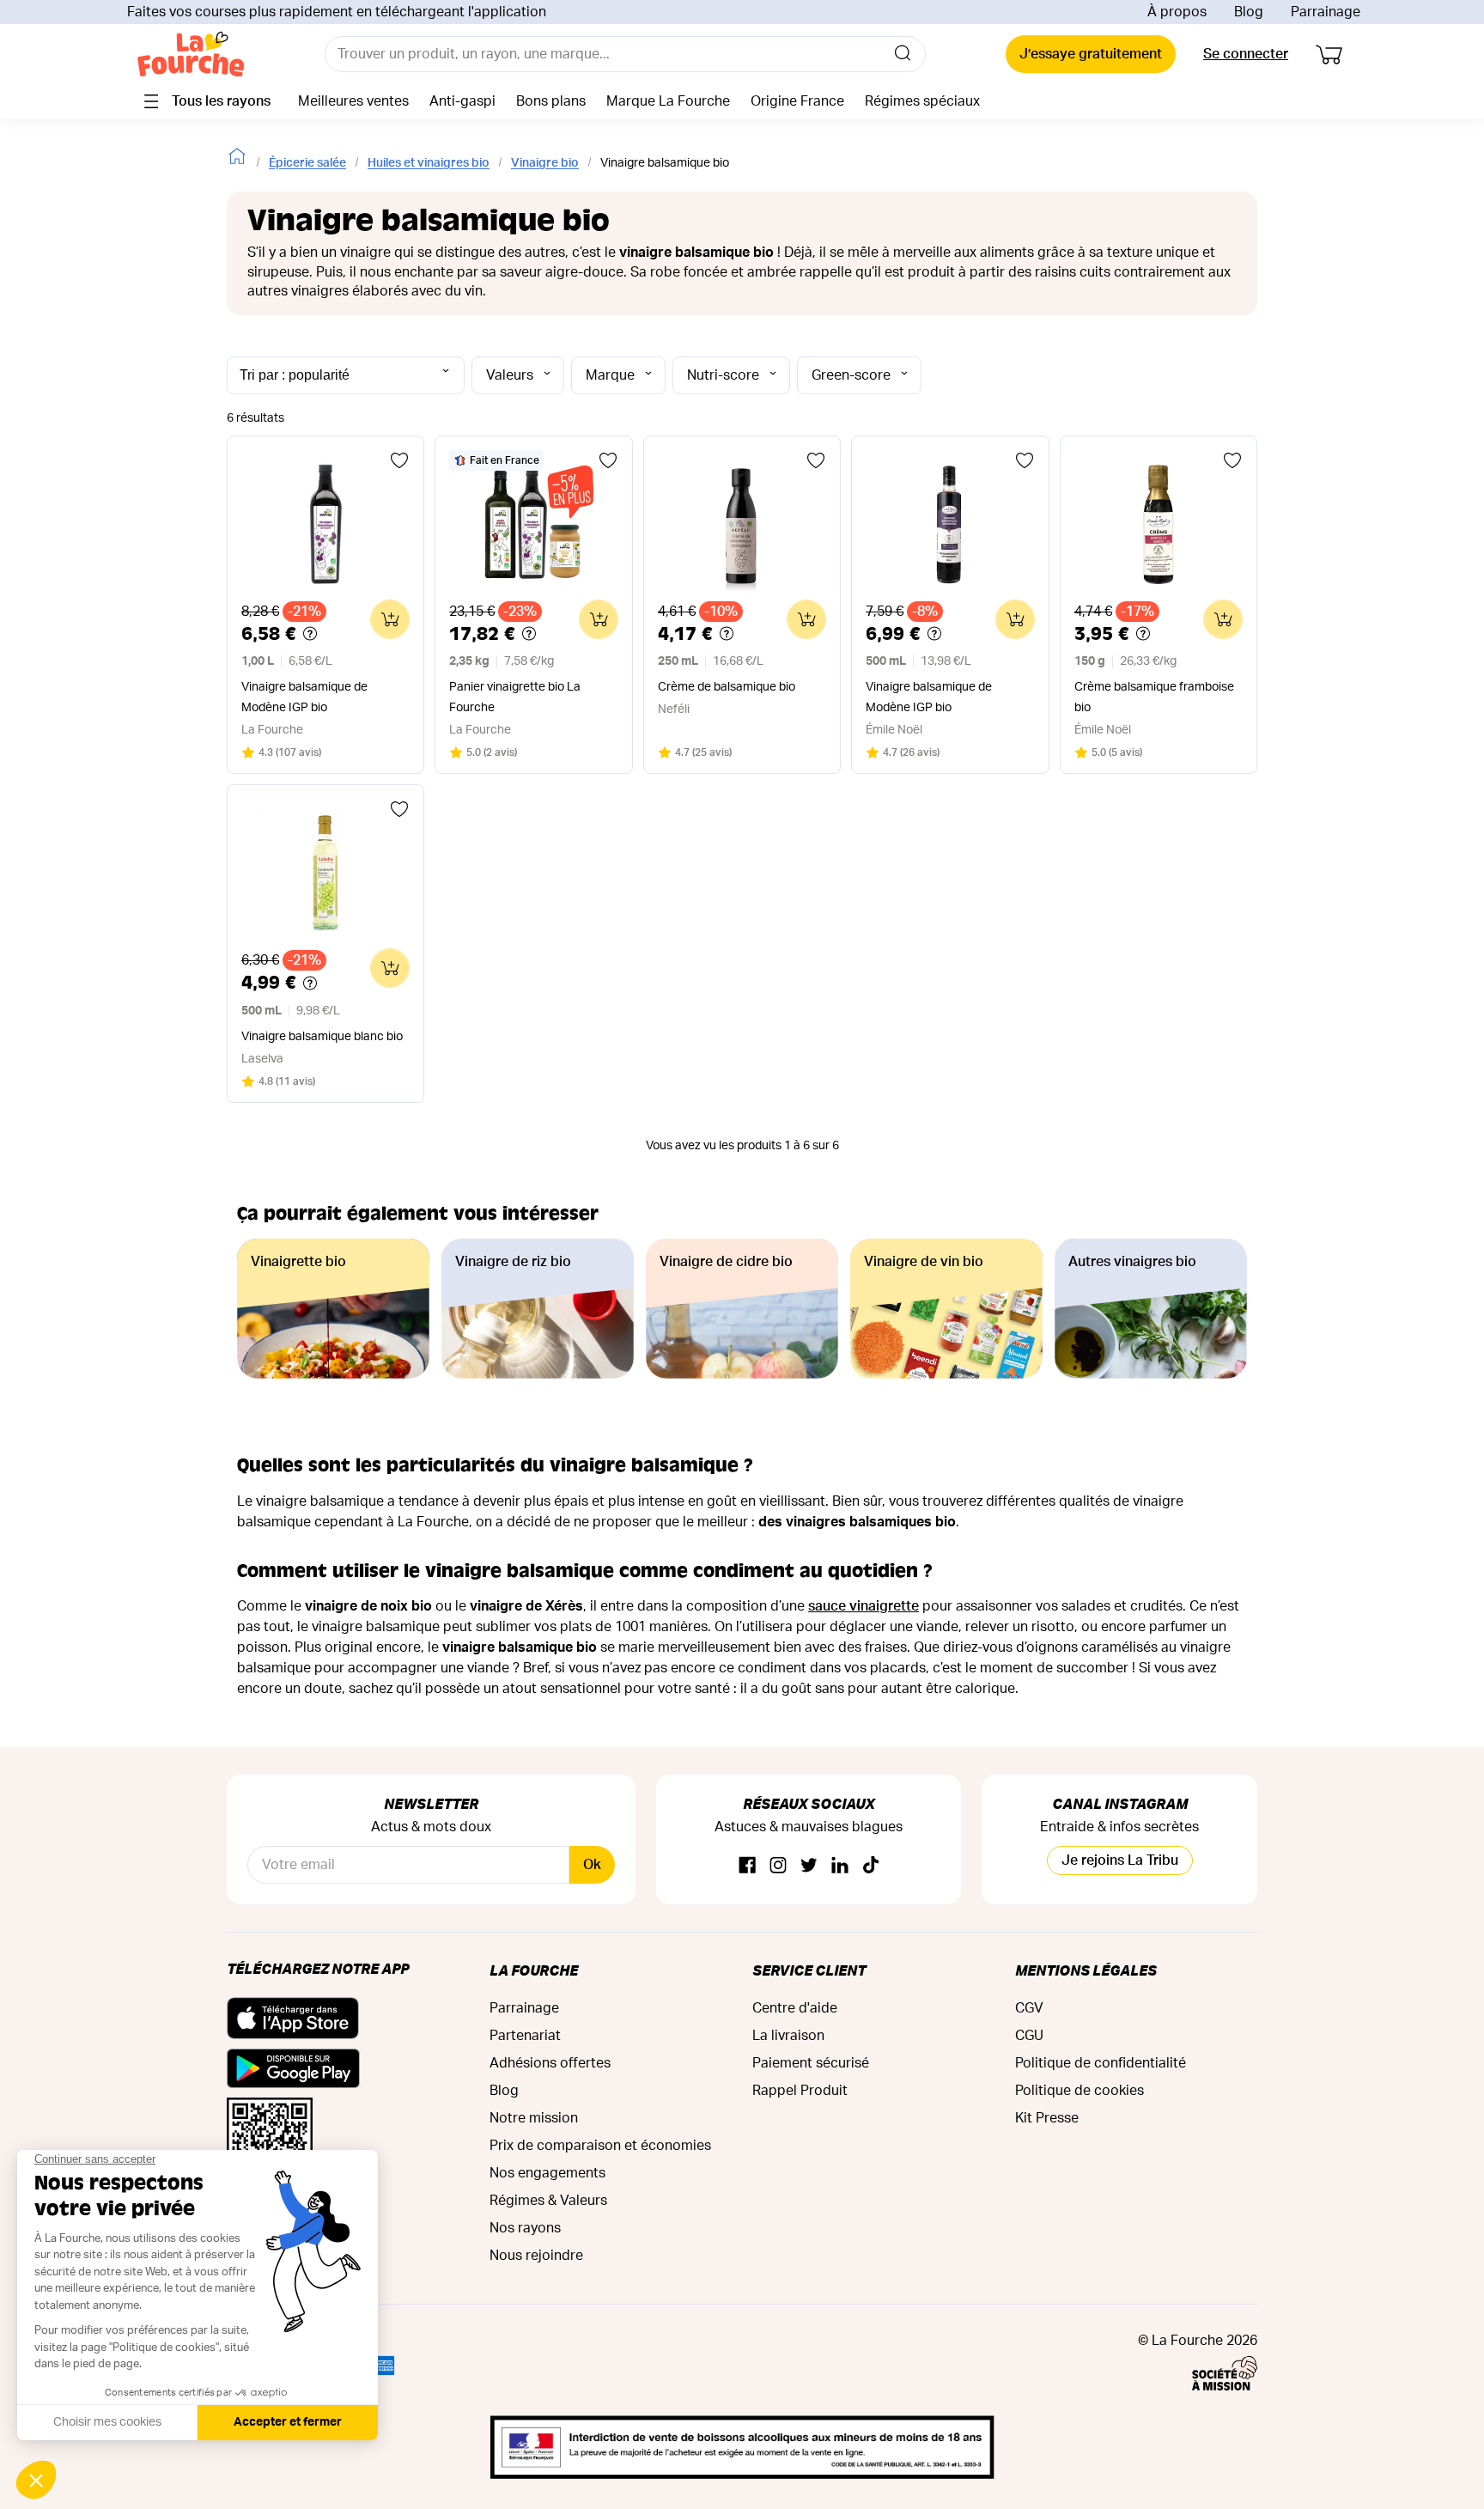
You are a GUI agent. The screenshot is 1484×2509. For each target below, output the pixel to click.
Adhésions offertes (550, 2063)
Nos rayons (525, 2228)
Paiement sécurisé (811, 2063)
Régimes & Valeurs (548, 2201)
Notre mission (534, 2118)
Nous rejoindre (536, 2256)
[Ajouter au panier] (390, 619)
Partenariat (525, 2036)
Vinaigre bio (545, 163)
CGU (1029, 2036)
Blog (1249, 12)
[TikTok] (871, 1866)
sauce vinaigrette (864, 1606)
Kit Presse (1047, 2118)
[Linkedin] (840, 1866)
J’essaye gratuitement (1091, 54)
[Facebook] (747, 1866)
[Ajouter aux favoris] (399, 460)
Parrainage (1326, 12)
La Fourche (534, 1970)
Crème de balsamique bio (727, 687)
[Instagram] (778, 1866)
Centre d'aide (795, 2008)
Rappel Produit (800, 2091)
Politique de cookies (1080, 2091)
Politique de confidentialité (1101, 2063)
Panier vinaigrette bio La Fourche (515, 697)
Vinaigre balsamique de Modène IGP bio (304, 697)
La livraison (788, 2036)
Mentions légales (1086, 1970)
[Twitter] (809, 1866)
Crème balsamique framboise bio (1154, 697)
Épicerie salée (307, 163)
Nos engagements (547, 2173)
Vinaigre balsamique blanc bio (322, 1037)
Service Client (809, 1970)
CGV (1029, 2008)
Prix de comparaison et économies (600, 2146)
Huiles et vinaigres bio (429, 163)
